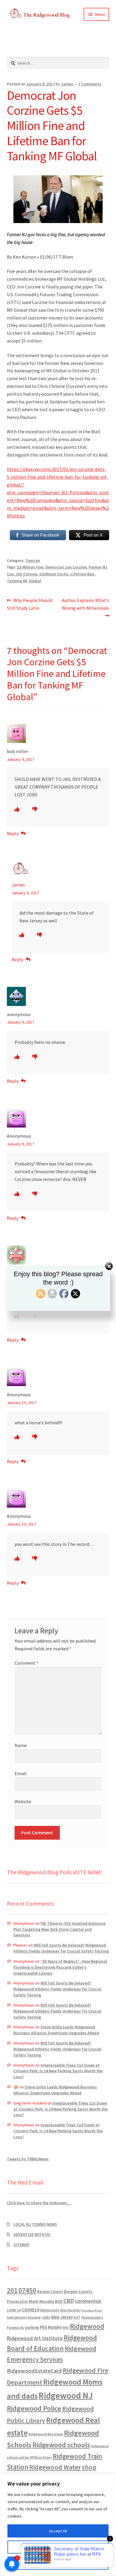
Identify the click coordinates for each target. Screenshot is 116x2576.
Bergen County (50, 2292)
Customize (58, 2547)
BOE (59, 2301)
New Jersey (62, 2317)
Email (21, 1773)
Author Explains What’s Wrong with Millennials (85, 604)
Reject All (58, 2563)
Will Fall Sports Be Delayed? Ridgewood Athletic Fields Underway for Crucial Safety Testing (61, 1948)
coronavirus (88, 2301)
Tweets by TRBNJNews (28, 2159)
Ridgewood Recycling (46, 2434)
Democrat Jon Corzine (66, 567)
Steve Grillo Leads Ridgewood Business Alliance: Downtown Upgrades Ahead (56, 2030)
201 (12, 2290)
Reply (13, 833)
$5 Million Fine (30, 567)
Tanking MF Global (24, 581)
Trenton (33, 560)
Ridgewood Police (34, 2408)
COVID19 (30, 2310)
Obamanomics (92, 2317)
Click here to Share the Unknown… (39, 2203)
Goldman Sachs (54, 574)
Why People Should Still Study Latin (30, 604)
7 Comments (90, 84)
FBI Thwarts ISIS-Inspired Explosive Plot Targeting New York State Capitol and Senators (59, 1929)
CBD (69, 2301)
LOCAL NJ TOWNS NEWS (35, 2224)
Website (23, 1801)
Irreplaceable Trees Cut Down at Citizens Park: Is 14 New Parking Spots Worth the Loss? (58, 2071)
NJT (77, 2317)
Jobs (46, 2317)
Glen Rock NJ (70, 2310)
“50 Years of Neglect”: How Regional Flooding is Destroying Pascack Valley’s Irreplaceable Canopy (60, 1967)
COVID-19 (14, 2310)
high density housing (24, 2317)
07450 (27, 2290)
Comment (26, 1663)
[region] (58, 2525)
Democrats (50, 2310)
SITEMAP (21, 2245)
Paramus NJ (16, 2328)
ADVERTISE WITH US (32, 2234)
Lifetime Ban (82, 574)
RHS (66, 2327)
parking (32, 2327)
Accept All (58, 2531)
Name (21, 1745)
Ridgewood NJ (66, 2395)
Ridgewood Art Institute (35, 2338)
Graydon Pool (92, 2310)
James (67, 84)
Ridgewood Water (55, 2467)
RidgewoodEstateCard (34, 2371)
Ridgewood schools (61, 2445)
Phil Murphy (51, 2327)
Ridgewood (87, 2326)
